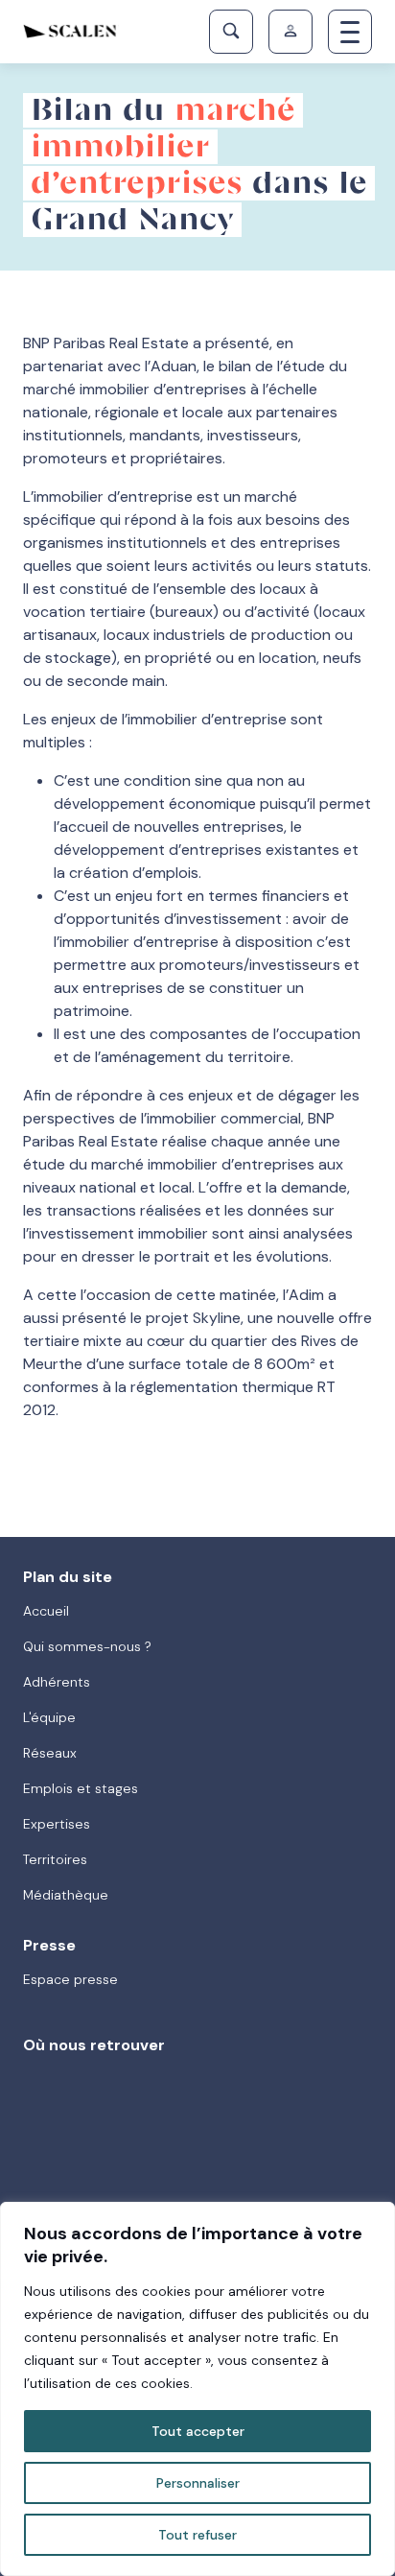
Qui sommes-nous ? (87, 1646)
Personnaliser (198, 2483)
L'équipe (49, 1717)
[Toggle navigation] (350, 32)
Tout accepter (198, 2431)
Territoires (55, 1859)
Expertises (57, 1824)
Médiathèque (66, 1895)
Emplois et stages (81, 1788)
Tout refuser (197, 2535)
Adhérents (57, 1682)
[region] (197, 2389)
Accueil (46, 1611)
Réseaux (50, 1753)
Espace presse (70, 1979)
